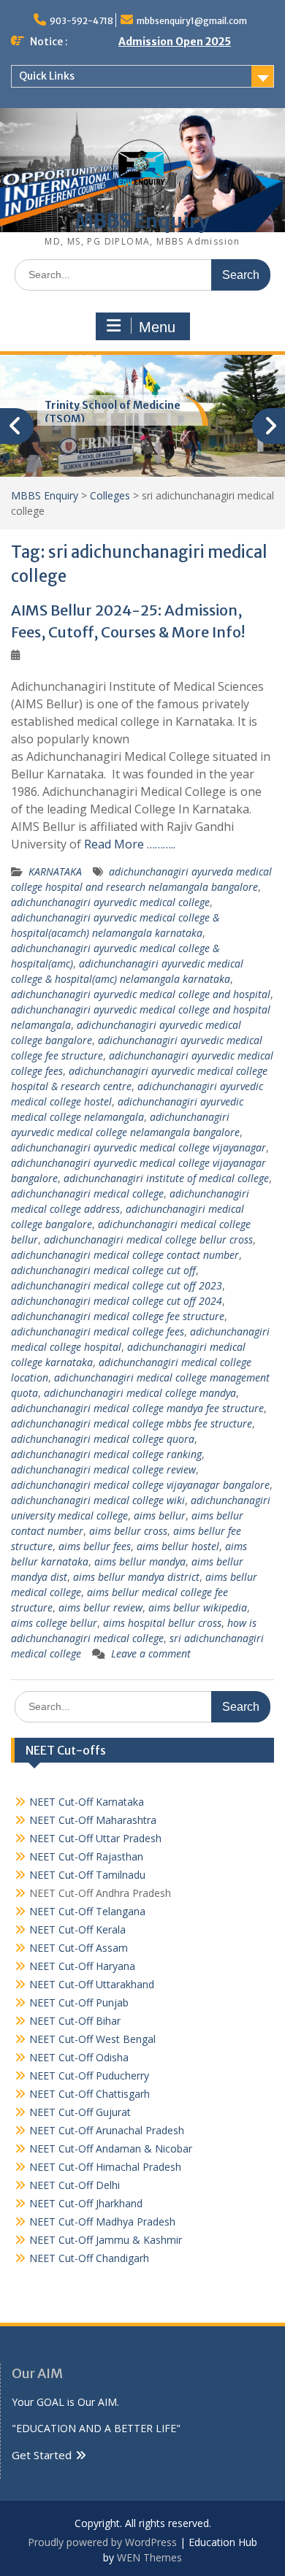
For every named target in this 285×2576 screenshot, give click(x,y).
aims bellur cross (128, 1531)
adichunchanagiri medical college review (103, 1469)
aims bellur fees (95, 1546)
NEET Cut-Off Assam (79, 1948)
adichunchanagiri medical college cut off (103, 1270)
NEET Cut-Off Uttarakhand (92, 1984)
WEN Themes (149, 2557)
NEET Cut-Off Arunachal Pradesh (107, 2130)
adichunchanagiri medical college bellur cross (148, 1239)
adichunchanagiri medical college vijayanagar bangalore (140, 1485)
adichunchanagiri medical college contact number (125, 1255)
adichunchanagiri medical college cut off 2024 (117, 1301)
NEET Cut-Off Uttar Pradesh (95, 1838)
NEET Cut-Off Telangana (87, 1911)
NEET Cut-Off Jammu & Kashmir (106, 2240)
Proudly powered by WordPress (102, 2542)
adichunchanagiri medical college (87, 1193)
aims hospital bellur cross (162, 1623)
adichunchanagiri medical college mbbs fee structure (132, 1423)
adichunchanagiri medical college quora (103, 1439)
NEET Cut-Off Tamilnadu (87, 1875)
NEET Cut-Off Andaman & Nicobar (111, 2148)
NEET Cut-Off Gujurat (80, 2112)
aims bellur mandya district (136, 1577)
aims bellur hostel (178, 1546)
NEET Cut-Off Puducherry (89, 2075)
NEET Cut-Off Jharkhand (86, 2203)
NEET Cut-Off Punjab (79, 2002)
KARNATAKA (55, 871)
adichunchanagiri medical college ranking (106, 1454)
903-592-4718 (81, 21)
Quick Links (47, 76)
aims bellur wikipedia (198, 1607)
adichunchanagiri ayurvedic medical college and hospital (141, 994)
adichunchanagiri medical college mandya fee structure (137, 1408)
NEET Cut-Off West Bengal (92, 2039)
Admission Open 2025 (175, 42)
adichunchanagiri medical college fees (98, 1331)
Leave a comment (151, 1653)
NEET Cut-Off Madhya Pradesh (102, 2222)
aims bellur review (100, 1607)
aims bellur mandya (140, 1561)
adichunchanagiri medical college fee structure (118, 1316)
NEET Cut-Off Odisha (79, 2057)
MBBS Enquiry (142, 221)
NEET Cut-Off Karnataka (87, 1802)
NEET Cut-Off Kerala (77, 1929)
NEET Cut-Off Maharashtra (93, 1820)
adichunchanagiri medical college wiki (98, 1500)
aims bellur (160, 1515)
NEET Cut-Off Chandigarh (89, 2258)
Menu (157, 327)
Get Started (42, 2455)
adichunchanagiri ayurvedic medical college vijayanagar (138, 1147)
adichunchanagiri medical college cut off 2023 (117, 1285)
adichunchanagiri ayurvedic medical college (110, 902)
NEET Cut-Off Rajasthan (86, 1856)
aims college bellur (54, 1623)
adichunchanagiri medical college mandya (140, 1393)
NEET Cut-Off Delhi (75, 2185)
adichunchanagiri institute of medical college (166, 1178)
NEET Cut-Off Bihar (75, 2021)
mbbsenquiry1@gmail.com (192, 21)
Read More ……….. (130, 844)
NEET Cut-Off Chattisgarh (90, 2094)
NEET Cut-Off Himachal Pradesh (105, 2167)
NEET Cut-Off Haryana (82, 1966)
